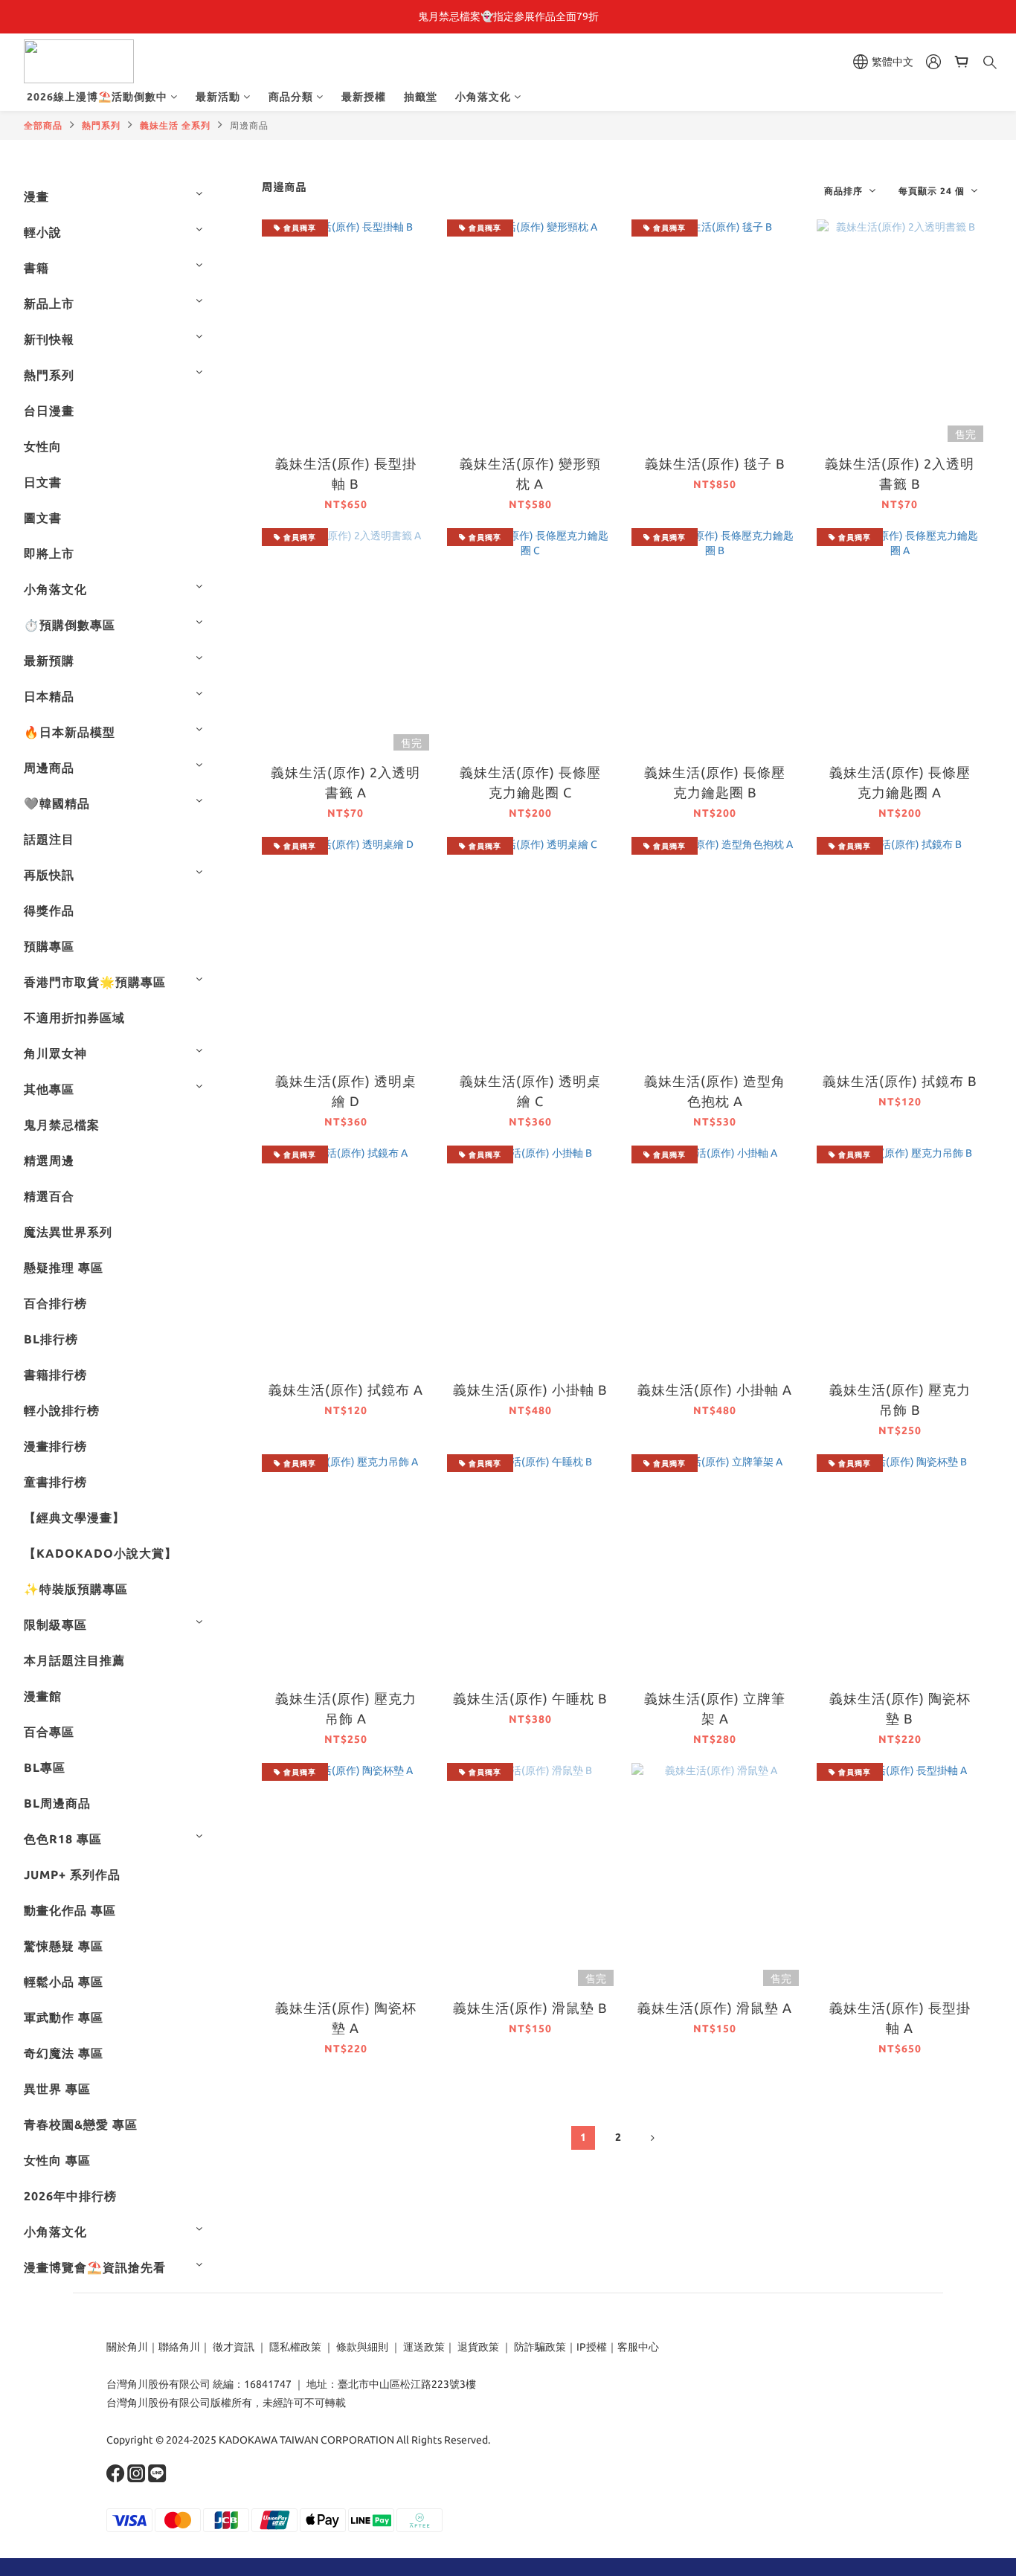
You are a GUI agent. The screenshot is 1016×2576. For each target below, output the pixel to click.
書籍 (36, 268)
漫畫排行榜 (55, 1446)
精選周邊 (49, 1160)
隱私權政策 (295, 2347)
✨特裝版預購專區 (76, 1589)
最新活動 (218, 97)
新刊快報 (49, 339)
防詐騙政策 (539, 2347)
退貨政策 (478, 2347)
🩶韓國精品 (57, 803)
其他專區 (49, 1089)
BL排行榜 (51, 1339)
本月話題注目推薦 (74, 1660)
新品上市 (49, 303)
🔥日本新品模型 (70, 732)
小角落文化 (483, 97)
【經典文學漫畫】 (74, 1517)
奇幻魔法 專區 (64, 2053)
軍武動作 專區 (64, 2017)
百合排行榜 (55, 1303)
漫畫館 (43, 1696)
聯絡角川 (179, 2347)
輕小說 (43, 232)
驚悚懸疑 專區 (64, 1946)
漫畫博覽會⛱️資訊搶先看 (95, 2267)
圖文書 (43, 518)
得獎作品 (49, 910)
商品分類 (291, 97)
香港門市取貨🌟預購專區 (95, 982)
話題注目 (49, 839)
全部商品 (43, 125)
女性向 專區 (57, 2160)
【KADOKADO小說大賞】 (100, 1553)
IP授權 (592, 2347)
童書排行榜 (55, 1482)
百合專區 (49, 1732)
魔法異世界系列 (68, 1232)
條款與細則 (362, 2347)
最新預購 (49, 661)
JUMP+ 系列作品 (72, 1875)
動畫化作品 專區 (70, 1910)
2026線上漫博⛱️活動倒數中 (97, 97)
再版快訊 (49, 875)
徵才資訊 (234, 2347)
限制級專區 (55, 1625)
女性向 (43, 446)
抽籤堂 (421, 97)
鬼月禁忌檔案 (62, 1125)
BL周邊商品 (57, 1803)
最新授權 (364, 97)
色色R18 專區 (63, 1839)
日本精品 (49, 696)
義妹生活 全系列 (175, 125)
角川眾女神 (55, 1053)
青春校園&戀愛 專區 (81, 2124)
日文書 (43, 482)
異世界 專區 (57, 2089)
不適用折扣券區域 (74, 1018)
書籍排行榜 (55, 1375)
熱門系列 (101, 125)
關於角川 (127, 2347)
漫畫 (36, 196)
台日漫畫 (49, 411)
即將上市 (49, 553)
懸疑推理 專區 (64, 1268)
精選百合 (49, 1196)
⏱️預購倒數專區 (70, 625)
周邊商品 (249, 125)
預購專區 (49, 946)
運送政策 (424, 2347)
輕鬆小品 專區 (64, 1982)
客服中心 (638, 2347)
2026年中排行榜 (70, 2196)
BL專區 (45, 1767)
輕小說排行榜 (62, 1410)
